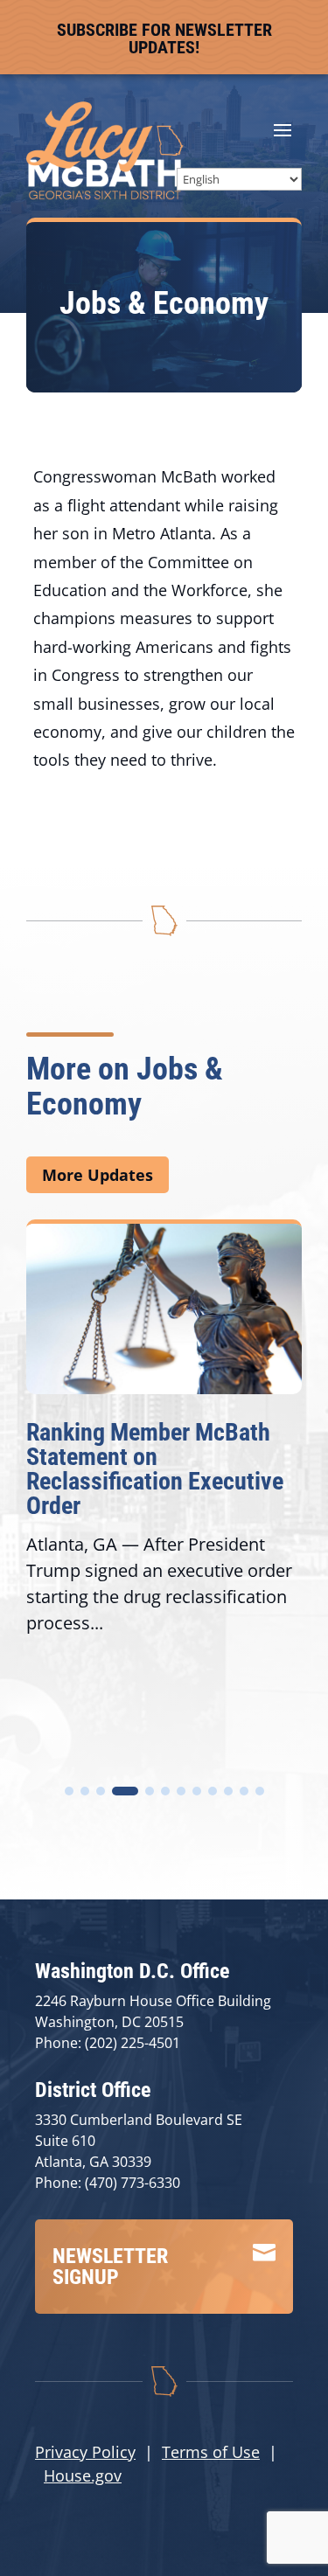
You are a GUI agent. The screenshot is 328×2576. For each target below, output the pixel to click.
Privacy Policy (85, 2452)
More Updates (98, 1175)
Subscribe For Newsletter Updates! (164, 38)
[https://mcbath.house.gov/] (105, 193)
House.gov (83, 2475)
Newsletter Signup (110, 2267)
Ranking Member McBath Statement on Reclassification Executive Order (155, 1469)
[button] (69, 1791)
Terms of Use (211, 2452)
